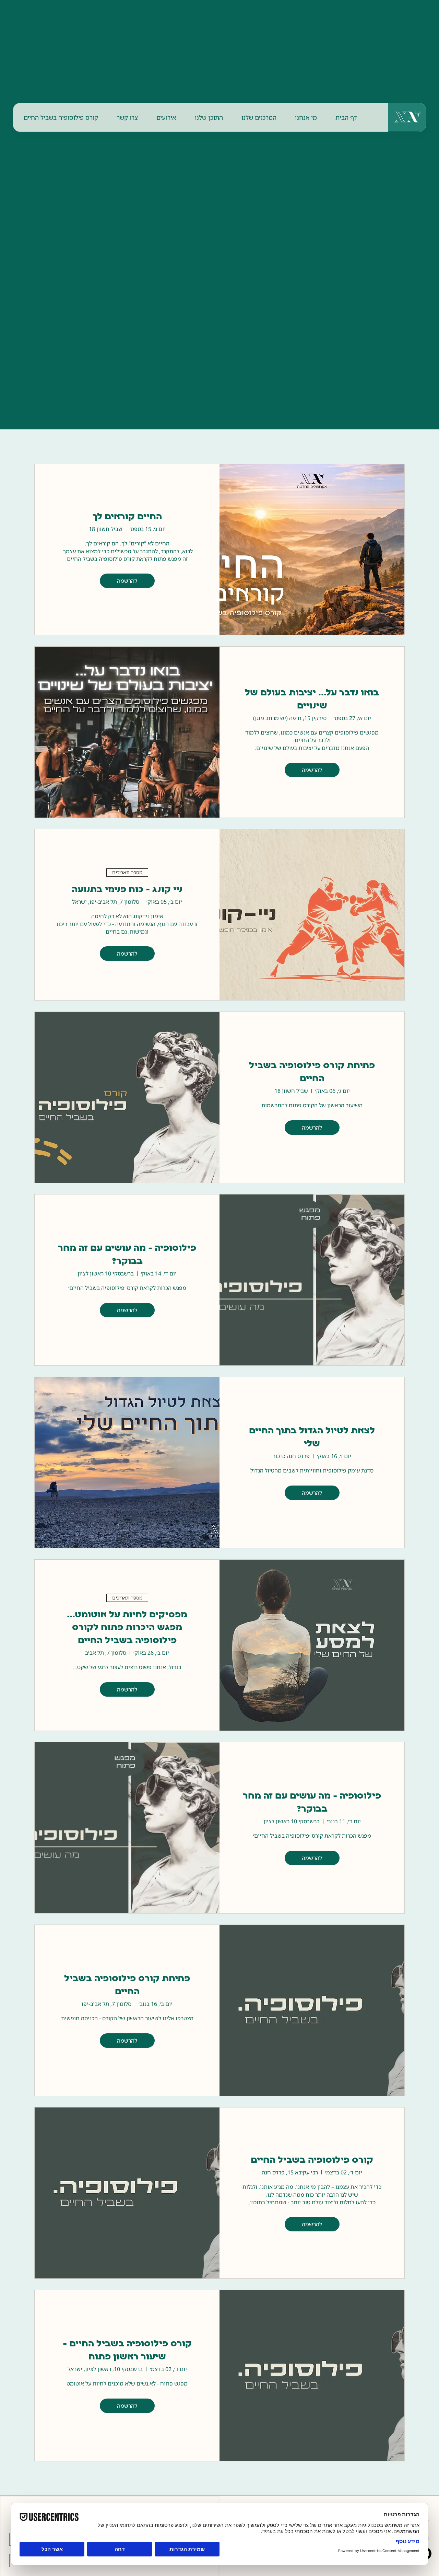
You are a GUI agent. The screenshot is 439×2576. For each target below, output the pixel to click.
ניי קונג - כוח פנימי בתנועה (127, 890)
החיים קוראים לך (127, 517)
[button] (306, 117)
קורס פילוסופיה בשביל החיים (312, 2161)
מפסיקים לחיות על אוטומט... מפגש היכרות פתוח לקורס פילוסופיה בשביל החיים (127, 1628)
